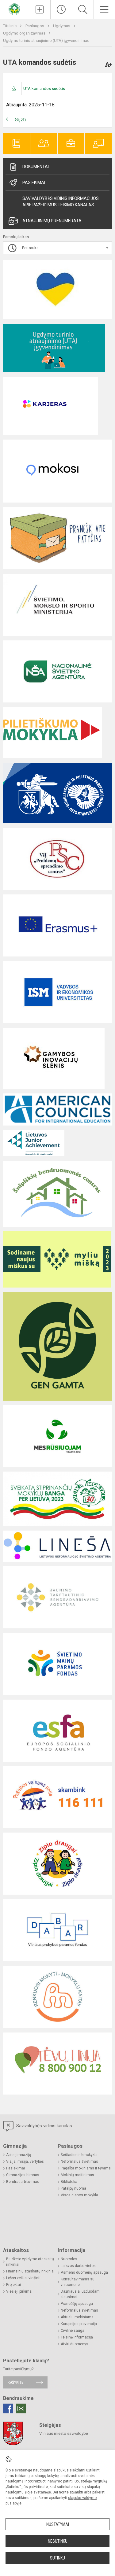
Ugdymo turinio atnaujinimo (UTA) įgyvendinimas (46, 41)
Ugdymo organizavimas (25, 33)
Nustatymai (58, 2524)
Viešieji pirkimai (19, 2291)
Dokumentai (36, 167)
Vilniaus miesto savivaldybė (64, 2433)
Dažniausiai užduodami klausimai (81, 2294)
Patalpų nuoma (73, 2188)
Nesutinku (58, 2541)
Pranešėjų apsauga (77, 2304)
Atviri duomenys (75, 2344)
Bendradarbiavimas (23, 2182)
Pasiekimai (34, 182)
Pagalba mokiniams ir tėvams (86, 2168)
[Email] (21, 2408)
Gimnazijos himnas (23, 2175)
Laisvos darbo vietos (78, 2266)
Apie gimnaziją (19, 2155)
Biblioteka (69, 2182)
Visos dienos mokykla (79, 2195)
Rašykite (15, 2382)
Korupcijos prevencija (79, 2324)
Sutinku (57, 2558)
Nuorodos (69, 2259)
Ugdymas (62, 26)
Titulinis (10, 26)
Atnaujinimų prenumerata (52, 221)
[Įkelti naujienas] (40, 9)
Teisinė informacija (77, 2337)
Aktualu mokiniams (77, 2317)
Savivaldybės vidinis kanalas (44, 2126)
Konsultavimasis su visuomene (78, 2282)
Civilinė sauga (73, 2331)
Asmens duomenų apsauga (84, 2272)
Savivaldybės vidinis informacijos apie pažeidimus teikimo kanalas (61, 202)
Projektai (13, 2285)
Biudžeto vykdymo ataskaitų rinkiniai (30, 2262)
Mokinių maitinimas (77, 2175)
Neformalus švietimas (79, 2161)
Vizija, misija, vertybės (25, 2161)
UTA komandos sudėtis (44, 88)
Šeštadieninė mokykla (79, 2155)
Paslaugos (35, 26)
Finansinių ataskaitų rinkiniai (30, 2271)
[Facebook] (8, 2408)
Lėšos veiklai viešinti (23, 2278)
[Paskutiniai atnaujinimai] (61, 9)
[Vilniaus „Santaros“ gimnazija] (14, 9)
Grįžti (20, 120)
